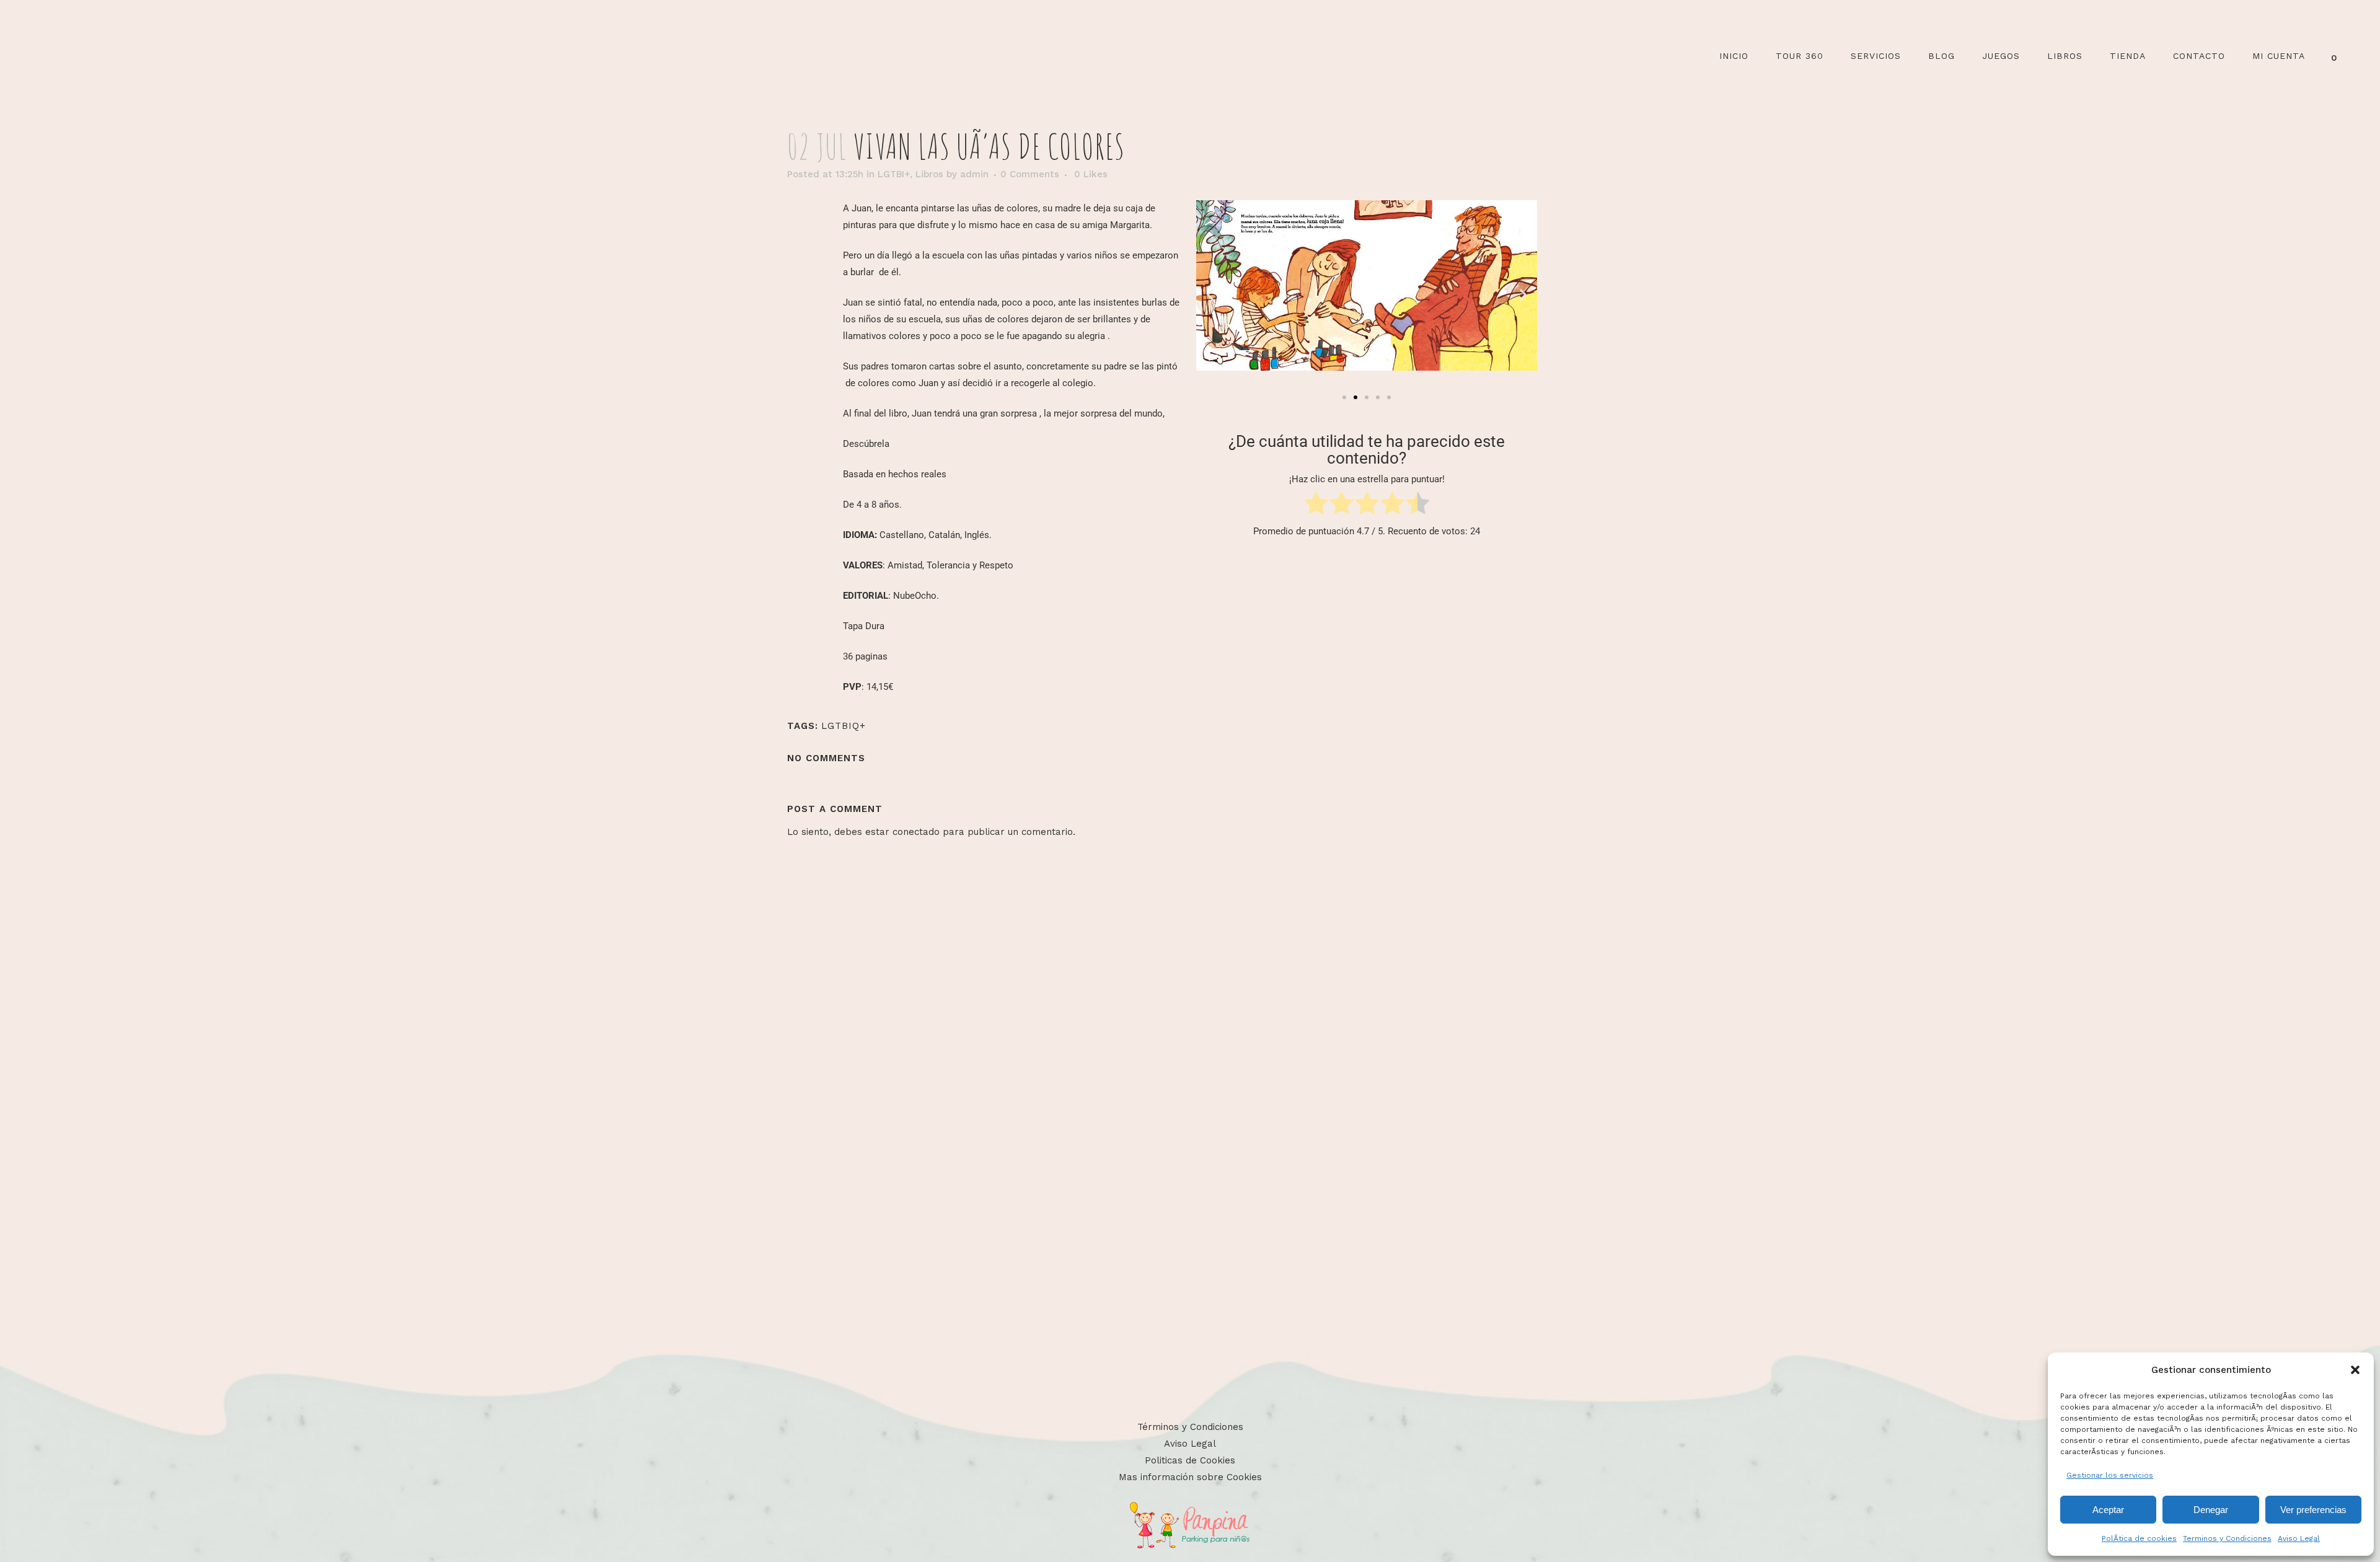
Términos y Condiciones (1190, 1427)
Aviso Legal (2299, 1538)
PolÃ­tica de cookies (2139, 1538)
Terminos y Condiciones (2227, 1538)
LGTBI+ (894, 174)
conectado (916, 832)
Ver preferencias (2313, 1510)
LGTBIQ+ (844, 726)
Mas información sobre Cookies (1190, 1477)
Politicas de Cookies (1190, 1460)
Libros (929, 174)
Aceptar (2108, 1510)
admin (974, 174)
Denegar (2211, 1510)
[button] (2355, 1370)
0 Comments (1030, 174)
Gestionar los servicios (2110, 1475)
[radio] (1316, 505)
